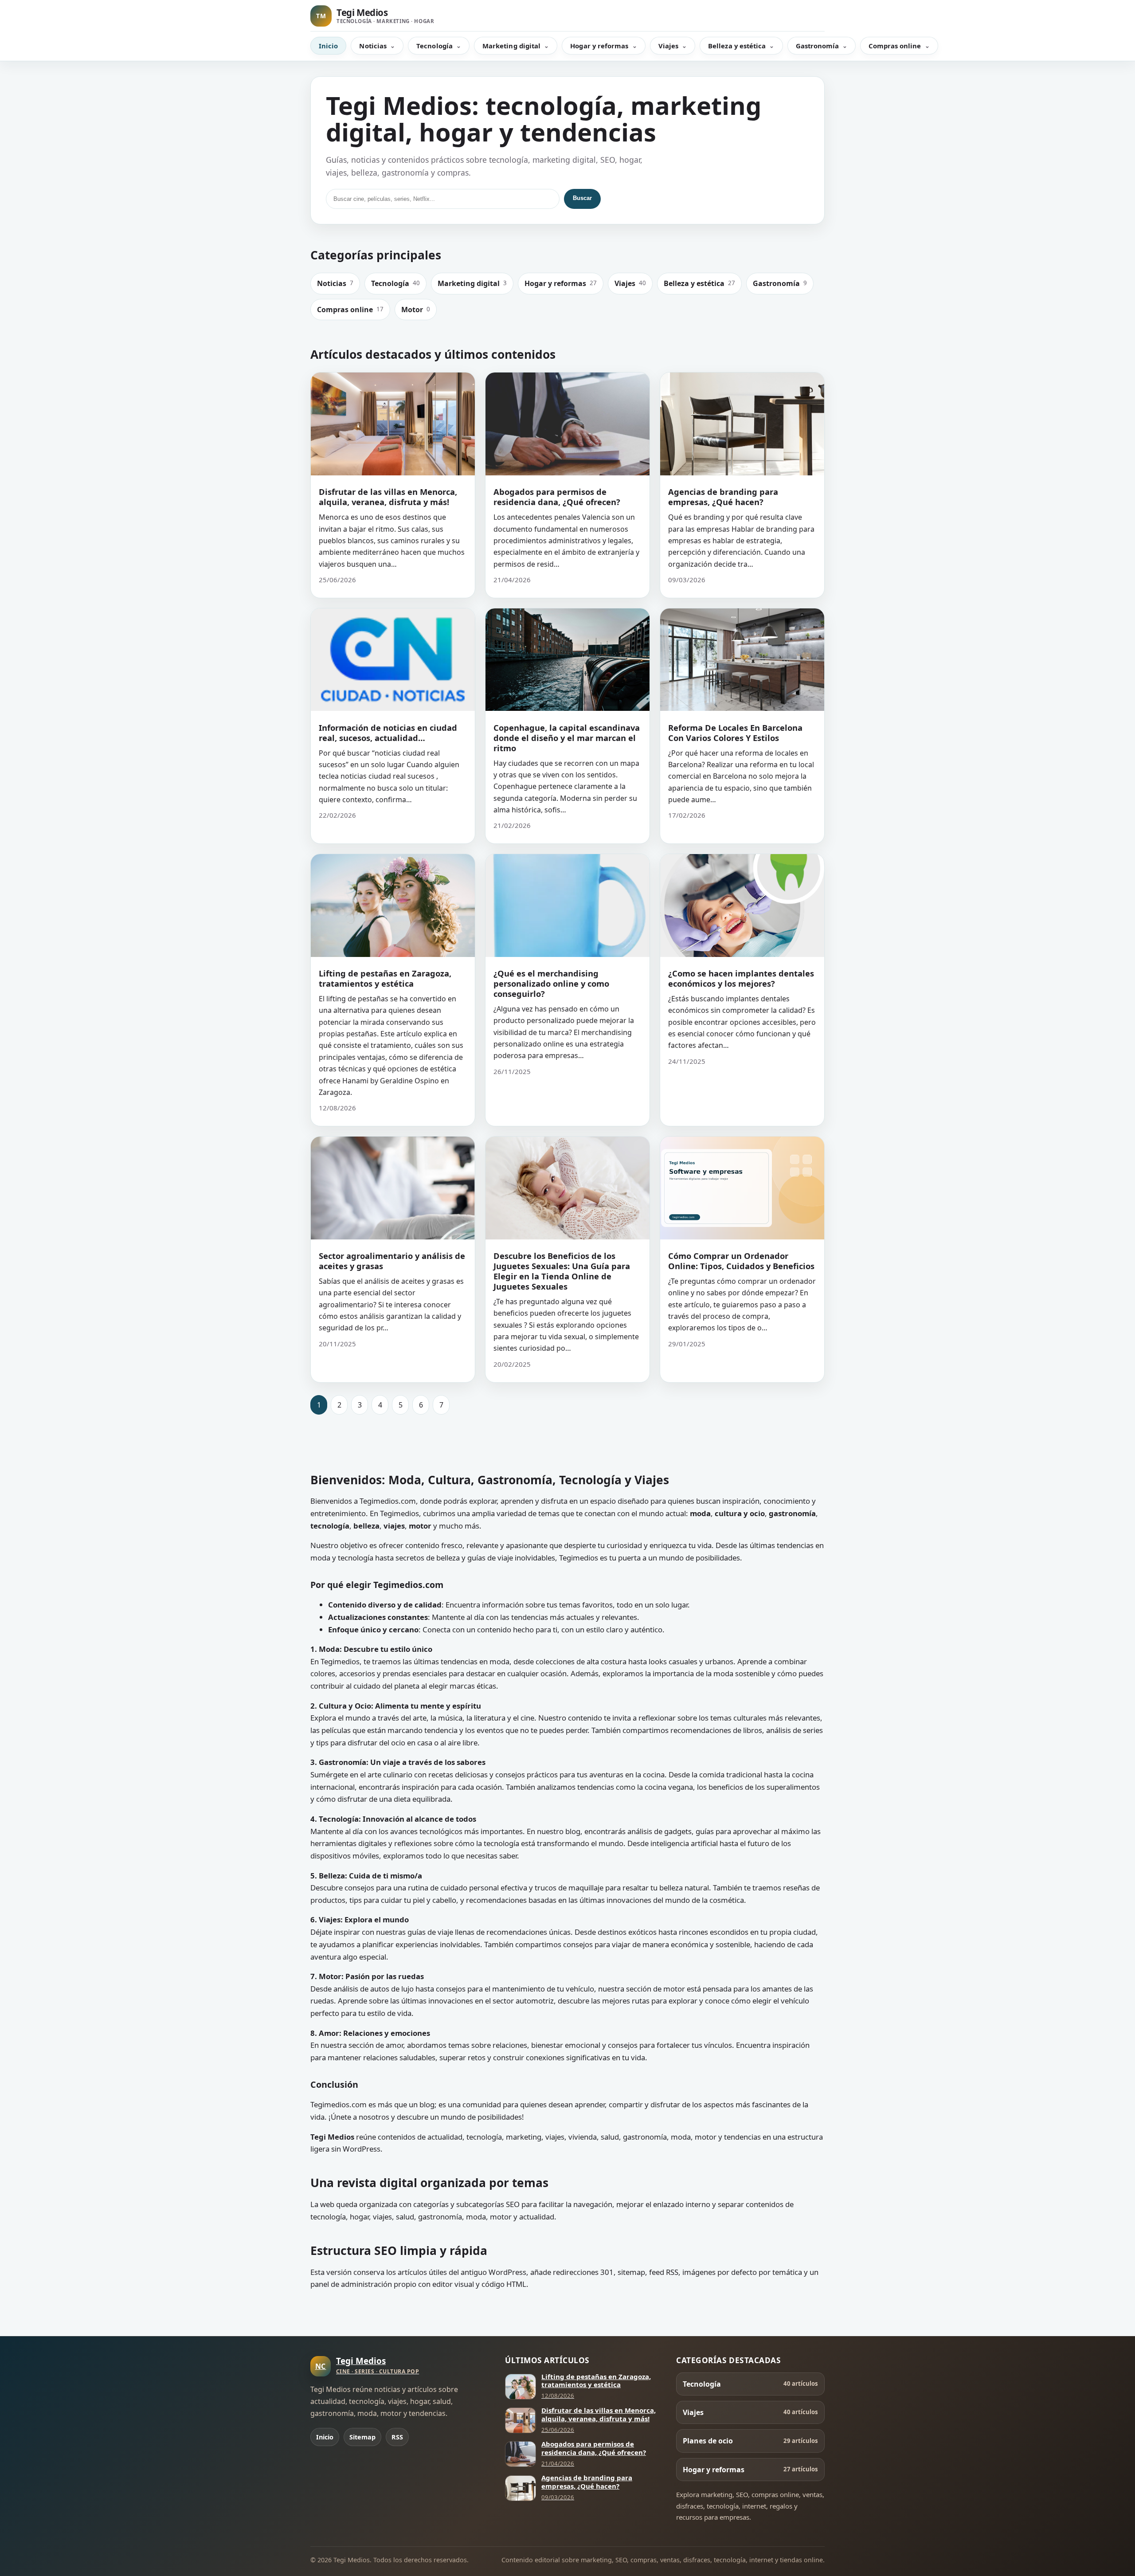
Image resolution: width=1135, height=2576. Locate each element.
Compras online (895, 46)
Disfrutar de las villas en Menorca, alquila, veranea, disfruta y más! (388, 497)
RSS (397, 2437)
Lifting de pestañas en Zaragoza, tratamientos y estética (385, 978)
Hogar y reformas (599, 46)
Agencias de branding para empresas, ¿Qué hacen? (723, 497)
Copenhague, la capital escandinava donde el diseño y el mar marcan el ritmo (567, 738)
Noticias (373, 46)
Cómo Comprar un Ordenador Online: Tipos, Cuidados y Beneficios (741, 1261)
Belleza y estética (737, 46)
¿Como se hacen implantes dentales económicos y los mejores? (741, 978)
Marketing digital (511, 46)
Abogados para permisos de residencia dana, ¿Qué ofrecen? (557, 497)
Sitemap (362, 2437)
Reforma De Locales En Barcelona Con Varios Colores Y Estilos (735, 733)
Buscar (582, 198)
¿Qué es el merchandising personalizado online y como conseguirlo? (551, 983)
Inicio (328, 46)
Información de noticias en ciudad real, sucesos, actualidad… (388, 733)
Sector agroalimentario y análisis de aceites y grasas (392, 1261)
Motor (416, 310)
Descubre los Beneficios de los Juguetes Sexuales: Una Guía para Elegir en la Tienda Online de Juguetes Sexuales (562, 1271)
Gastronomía (818, 46)
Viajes (668, 46)
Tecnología (434, 46)
